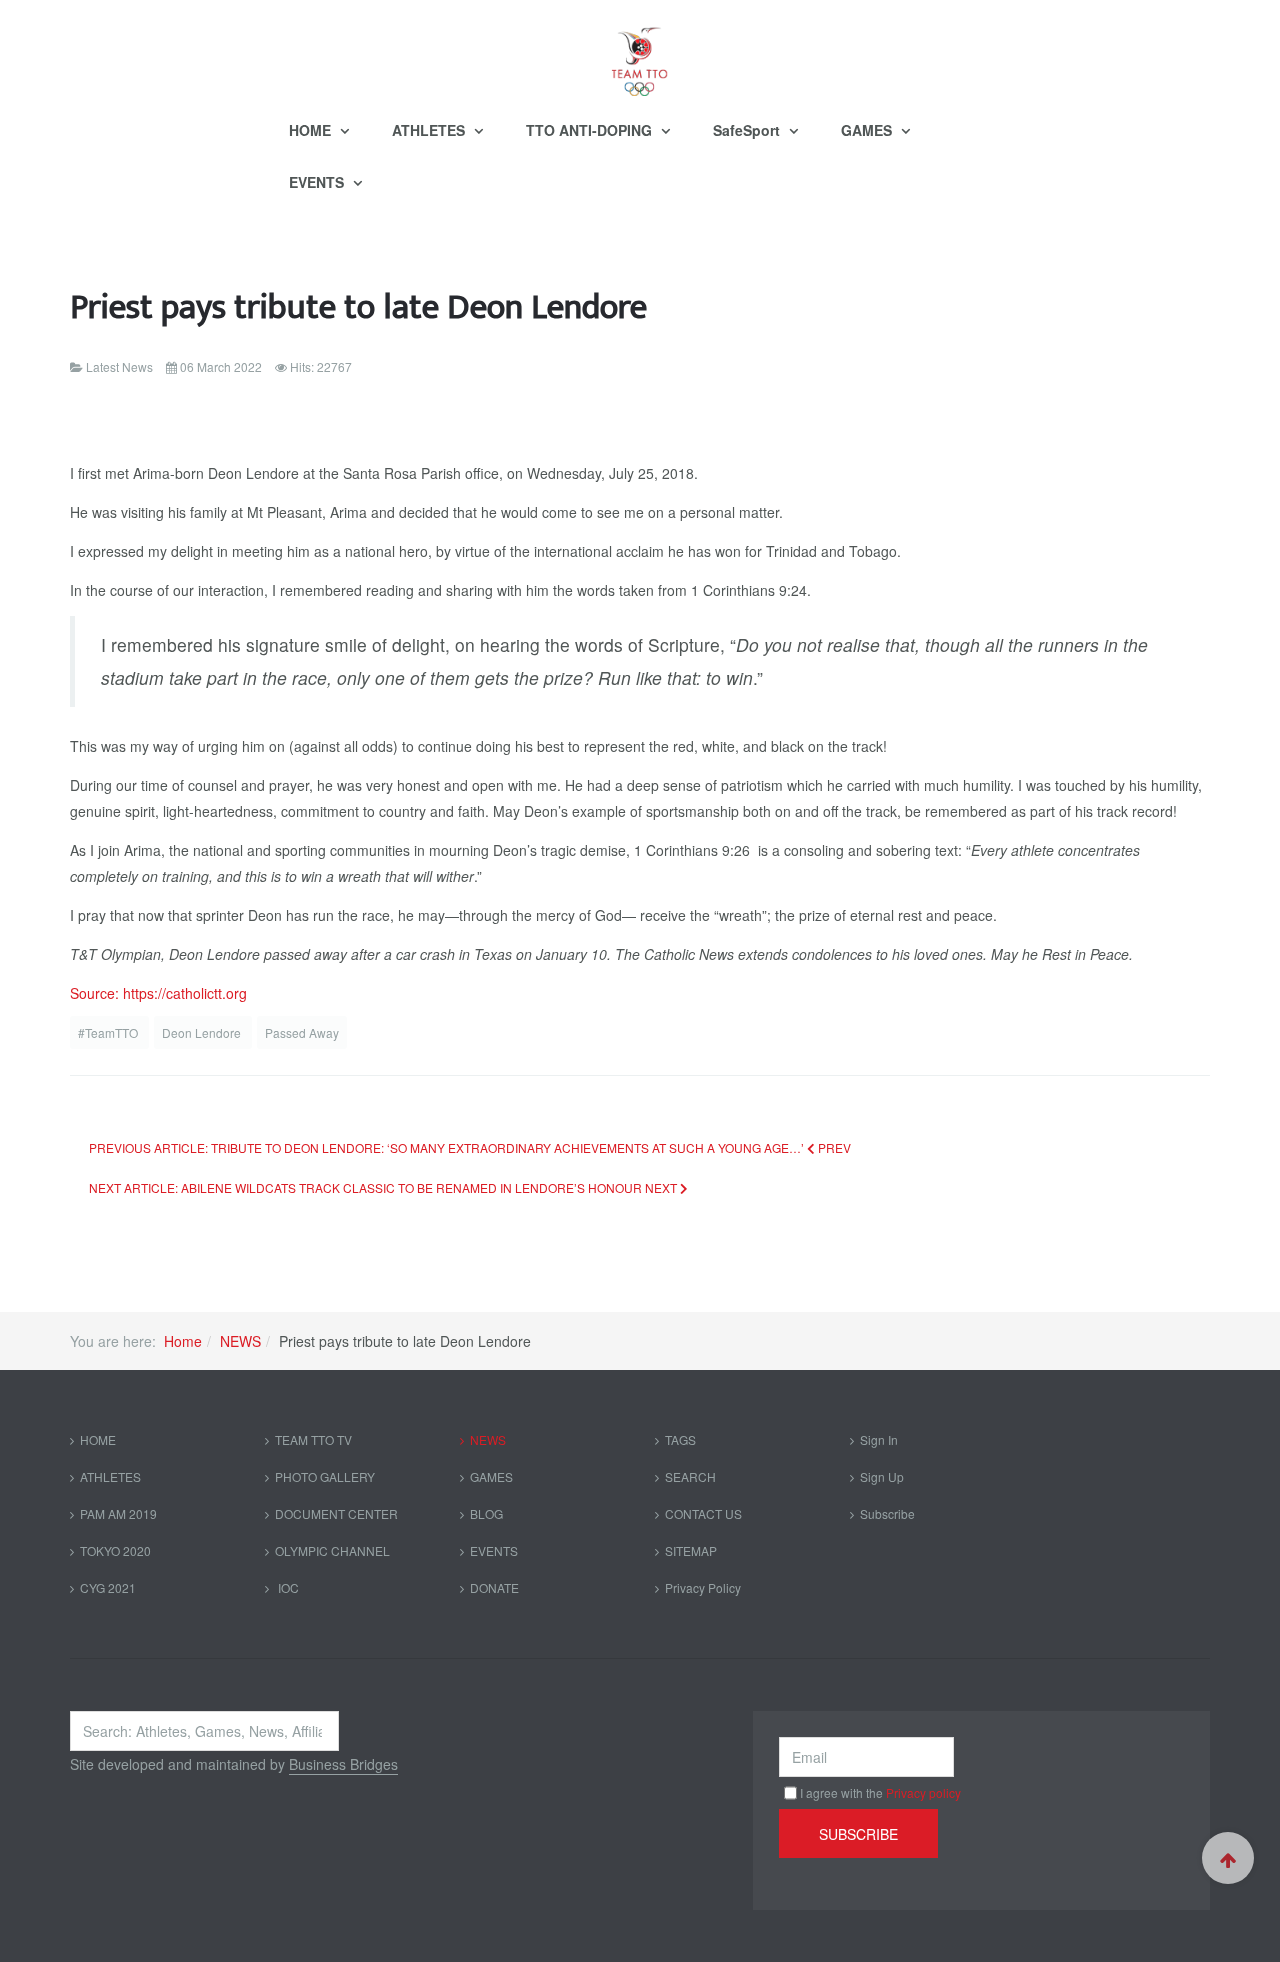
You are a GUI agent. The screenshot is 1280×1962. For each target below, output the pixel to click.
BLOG (486, 1513)
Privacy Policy (703, 1587)
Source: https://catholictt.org (158, 993)
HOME (312, 130)
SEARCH (690, 1476)
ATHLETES (430, 130)
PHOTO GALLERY (325, 1476)
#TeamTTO (109, 1032)
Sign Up (882, 1476)
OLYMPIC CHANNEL (332, 1550)
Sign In (879, 1439)
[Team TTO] (640, 52)
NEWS (240, 1341)
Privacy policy (923, 1792)
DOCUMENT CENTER (336, 1513)
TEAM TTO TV (313, 1439)
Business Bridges (343, 1764)
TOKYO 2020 (115, 1550)
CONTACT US (703, 1513)
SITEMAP (691, 1550)
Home (183, 1341)
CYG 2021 (108, 1587)
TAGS (680, 1439)
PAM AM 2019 (118, 1513)
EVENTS (318, 182)
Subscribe (887, 1513)
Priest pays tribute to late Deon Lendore (358, 307)
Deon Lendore (203, 1032)
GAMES (868, 130)
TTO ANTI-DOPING (591, 130)
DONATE (494, 1587)
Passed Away (302, 1032)
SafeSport (748, 130)
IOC (287, 1587)
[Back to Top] (1228, 1858)
